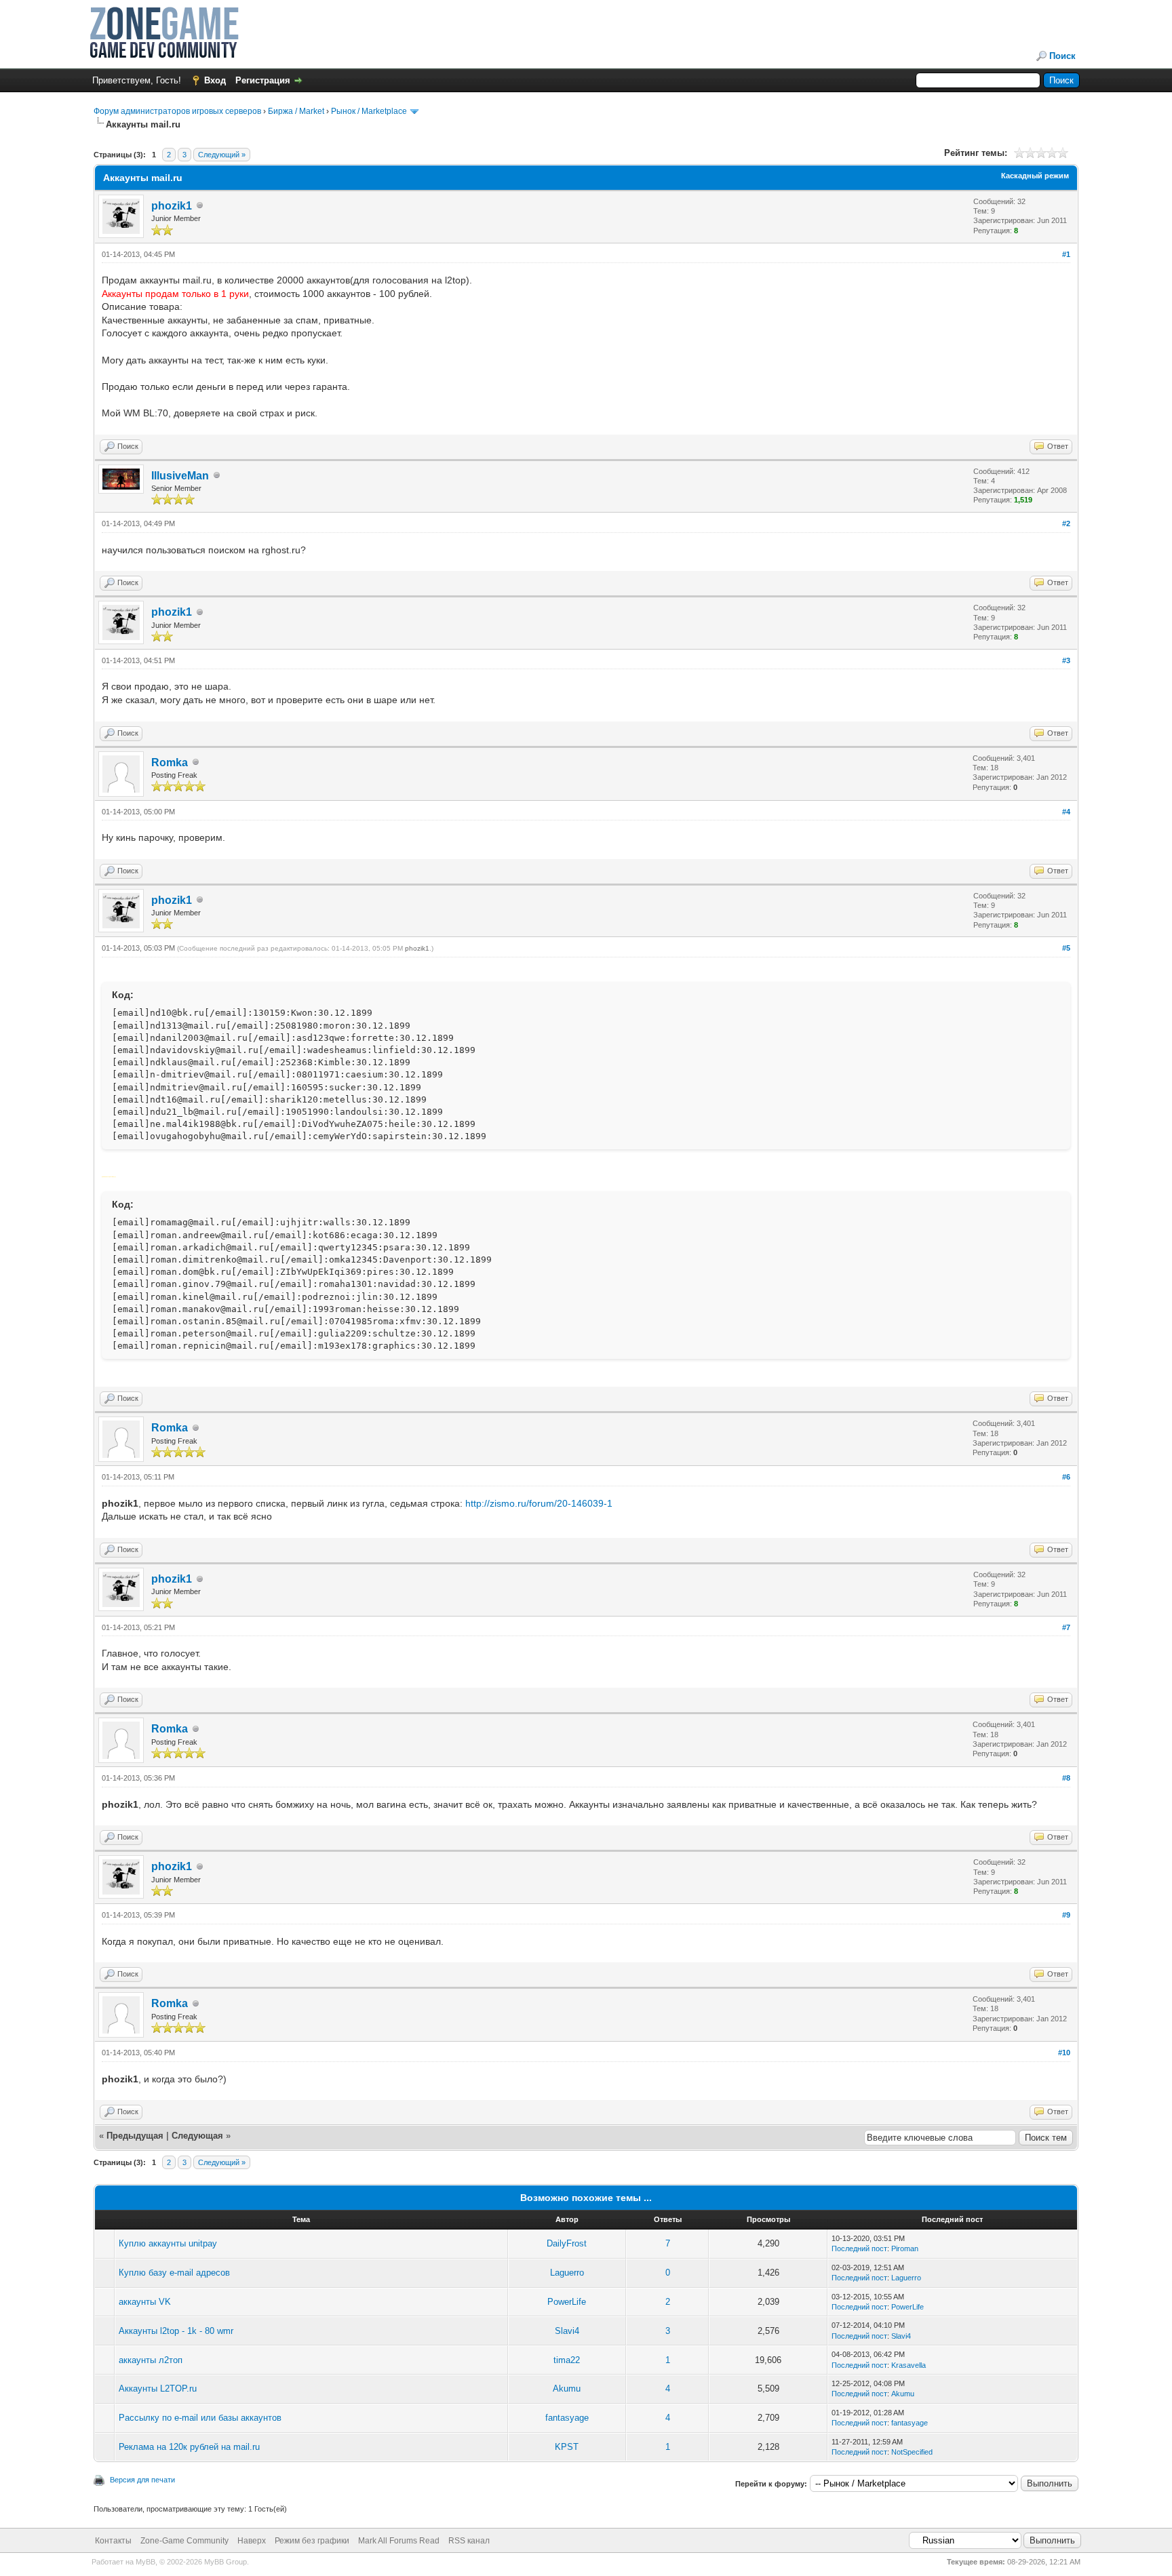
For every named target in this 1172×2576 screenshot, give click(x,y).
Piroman (905, 2248)
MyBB (145, 2562)
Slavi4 (567, 2331)
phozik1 (172, 206)
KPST (567, 2447)
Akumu (567, 2389)
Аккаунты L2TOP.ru (158, 2389)
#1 (1066, 254)
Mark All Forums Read (399, 2541)
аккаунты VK (145, 2302)
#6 (1066, 1477)
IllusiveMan (180, 476)
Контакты (113, 2541)
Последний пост (859, 2248)
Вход (215, 80)
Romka (170, 762)
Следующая (199, 2136)
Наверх (252, 2541)
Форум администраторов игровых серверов (177, 111)
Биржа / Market (296, 111)
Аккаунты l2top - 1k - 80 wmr (176, 2331)
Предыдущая (135, 2136)
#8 (1066, 1778)
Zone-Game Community (184, 2541)
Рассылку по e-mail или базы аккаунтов (200, 2418)
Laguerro (567, 2273)
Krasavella (909, 2365)
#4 (1066, 812)
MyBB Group (226, 2562)
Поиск (1062, 56)
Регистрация (263, 80)
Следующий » (222, 155)
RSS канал (469, 2541)
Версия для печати (142, 2480)
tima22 (567, 2360)
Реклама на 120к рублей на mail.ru (189, 2447)
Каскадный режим (1035, 176)
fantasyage (567, 2418)
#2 (1066, 523)
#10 (1064, 2053)
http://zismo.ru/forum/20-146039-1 (539, 1503)
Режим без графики (312, 2541)
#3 (1066, 660)
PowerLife (567, 2302)
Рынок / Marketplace (369, 111)
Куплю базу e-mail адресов (174, 2273)
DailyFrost (567, 2243)
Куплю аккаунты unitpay (168, 2243)
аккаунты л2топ (151, 2360)
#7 (1066, 1627)
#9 (1066, 1915)
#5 (1066, 948)
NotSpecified (912, 2452)
